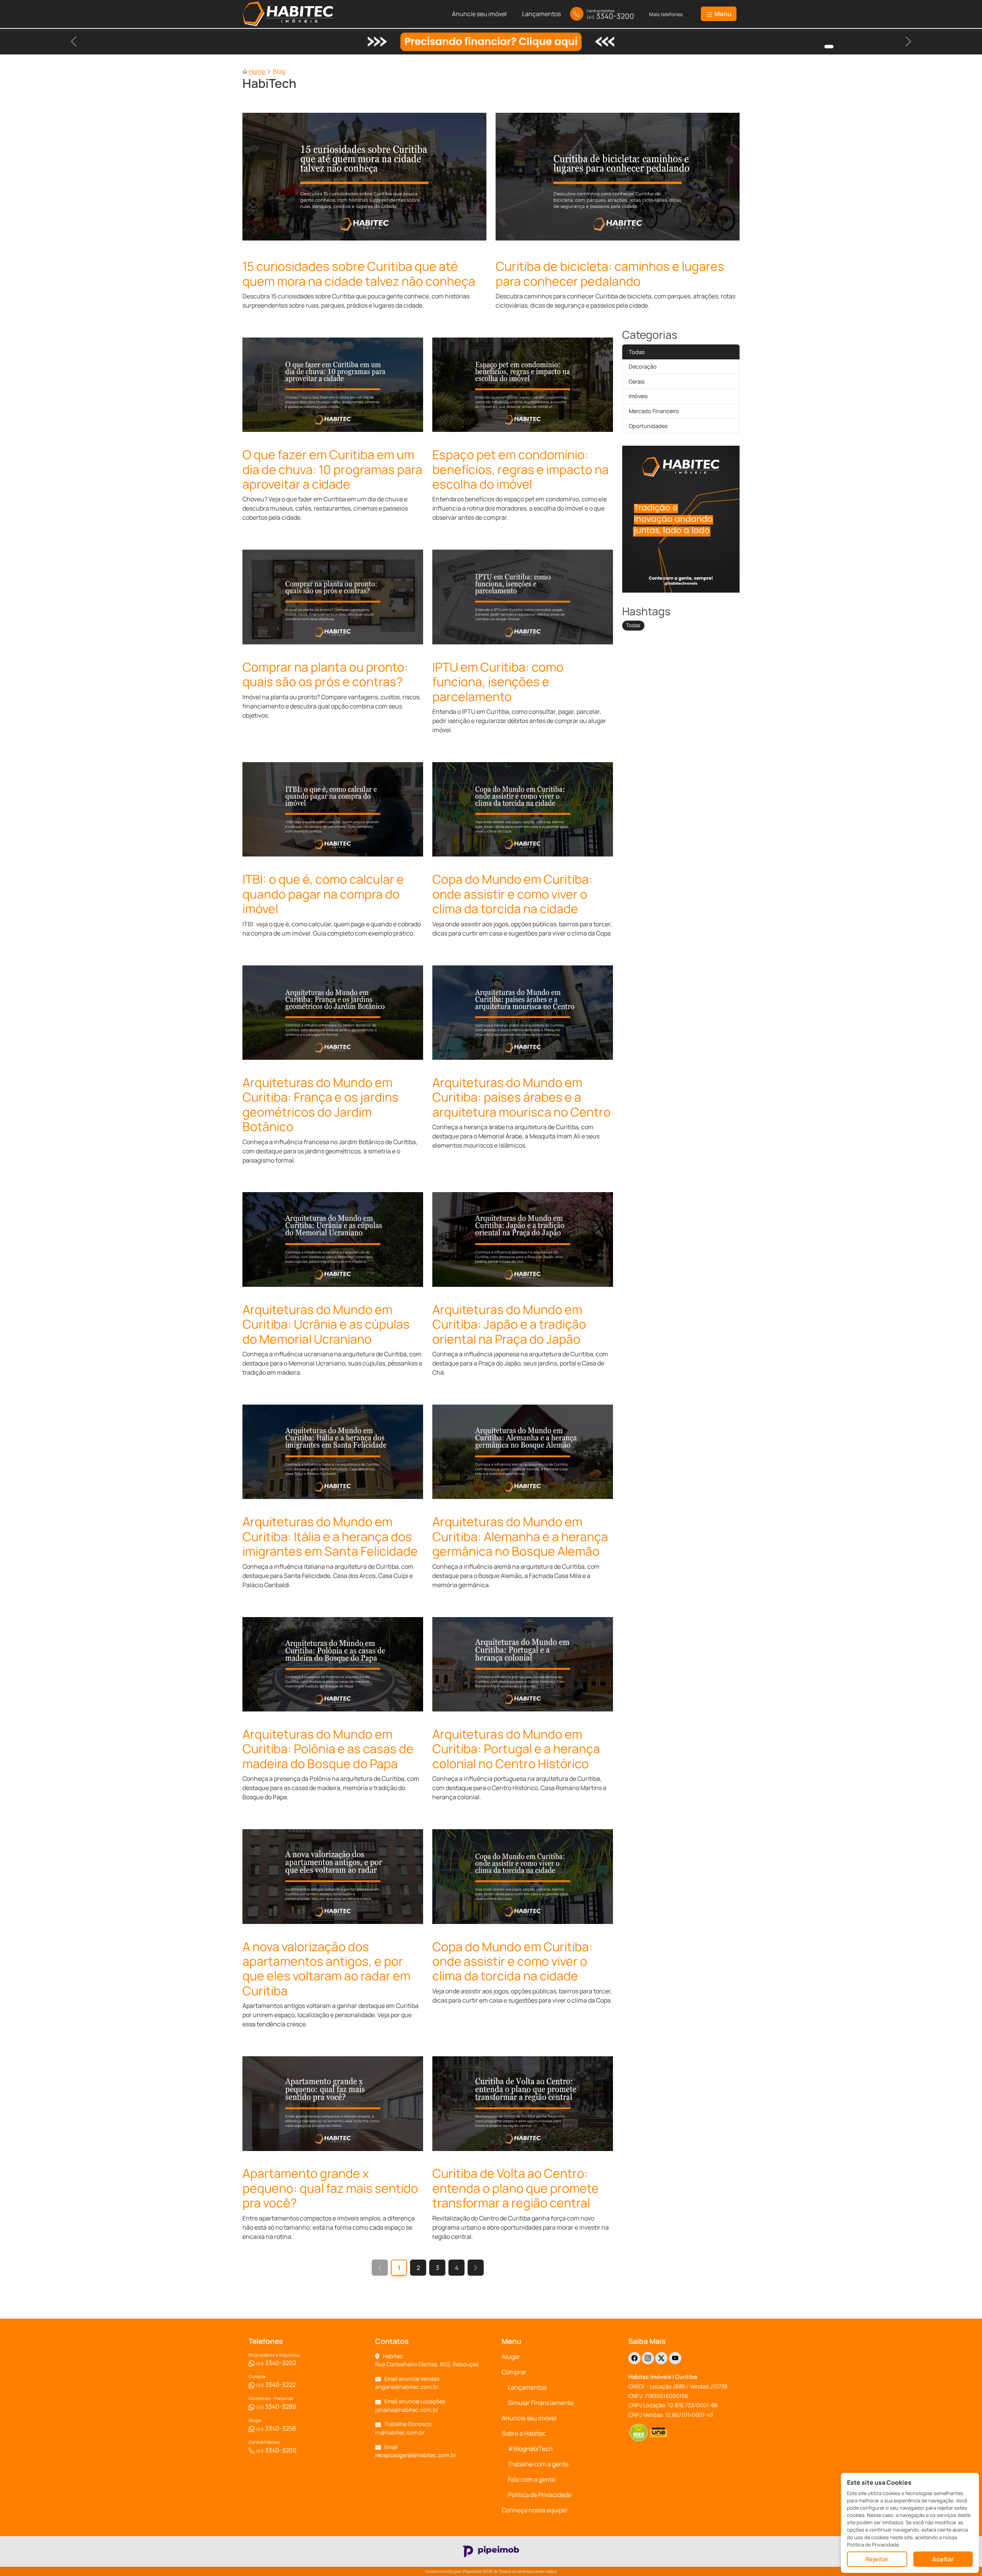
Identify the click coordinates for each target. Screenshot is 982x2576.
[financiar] (829, 47)
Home (257, 71)
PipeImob (473, 2571)
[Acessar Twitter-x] (661, 2358)
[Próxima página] (476, 2268)
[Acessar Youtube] (675, 2358)
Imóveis (638, 396)
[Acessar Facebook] (634, 2358)
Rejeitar (877, 2559)
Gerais (637, 381)
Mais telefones (666, 14)
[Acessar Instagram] (648, 2358)
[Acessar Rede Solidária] (638, 2433)
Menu (722, 14)
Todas (637, 352)
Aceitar (943, 2559)
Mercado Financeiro (654, 411)
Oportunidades (648, 426)
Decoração (643, 366)
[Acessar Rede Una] (659, 2433)
